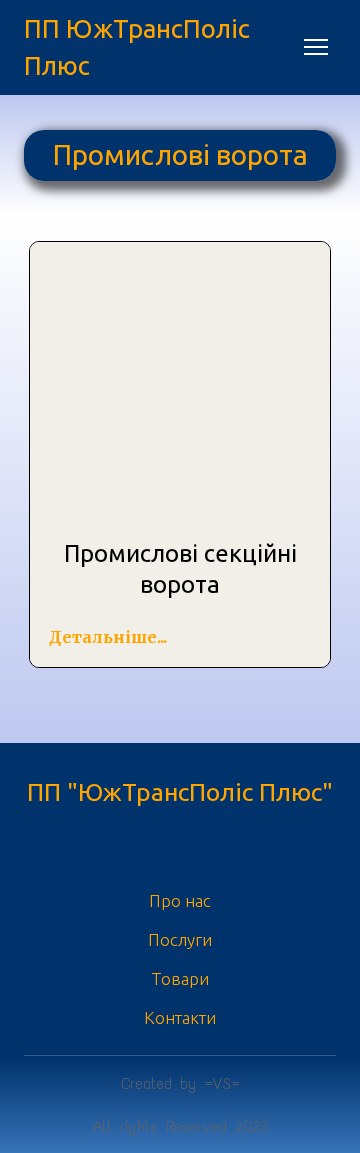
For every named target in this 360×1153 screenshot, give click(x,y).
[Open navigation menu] (316, 47)
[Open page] (180, 390)
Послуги (180, 939)
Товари (180, 978)
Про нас (180, 900)
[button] (108, 637)
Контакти (180, 1017)
